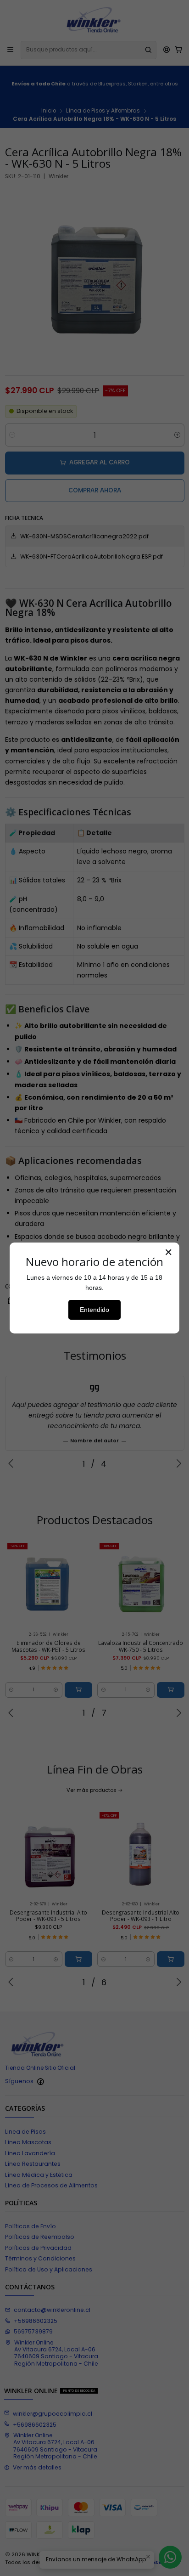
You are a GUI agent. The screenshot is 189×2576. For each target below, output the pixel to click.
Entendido (94, 1310)
